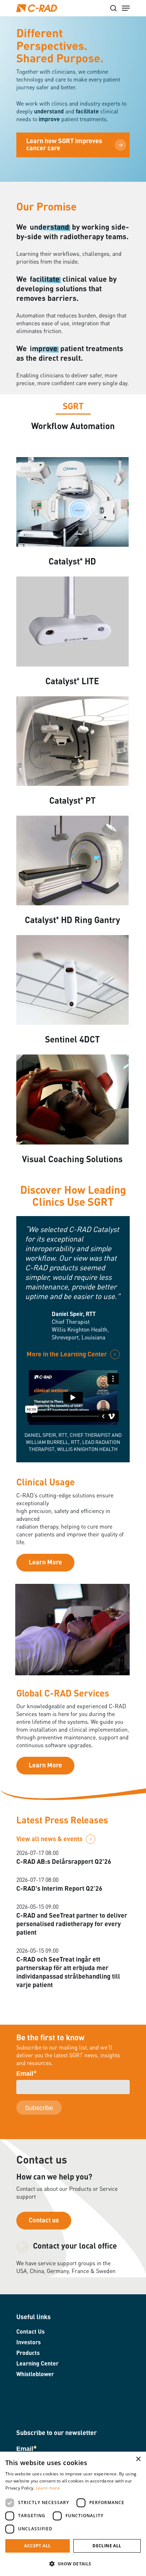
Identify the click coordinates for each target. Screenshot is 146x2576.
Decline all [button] (107, 2546)
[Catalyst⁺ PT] (72, 742)
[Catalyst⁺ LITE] (72, 622)
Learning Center (37, 2364)
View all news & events (49, 1839)
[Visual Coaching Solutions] (72, 1100)
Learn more (48, 2488)
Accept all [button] (37, 2546)
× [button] (138, 2459)
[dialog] (73, 2514)
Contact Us (30, 2332)
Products (28, 2353)
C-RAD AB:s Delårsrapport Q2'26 (64, 1862)
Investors (29, 2343)
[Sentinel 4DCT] (72, 981)
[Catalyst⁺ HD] (72, 503)
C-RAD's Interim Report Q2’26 (59, 1889)
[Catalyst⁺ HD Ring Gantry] (72, 861)
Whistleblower (35, 2375)
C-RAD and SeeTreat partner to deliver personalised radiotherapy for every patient (72, 1924)
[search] (113, 8)
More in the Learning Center (67, 1355)
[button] (73, 2564)
